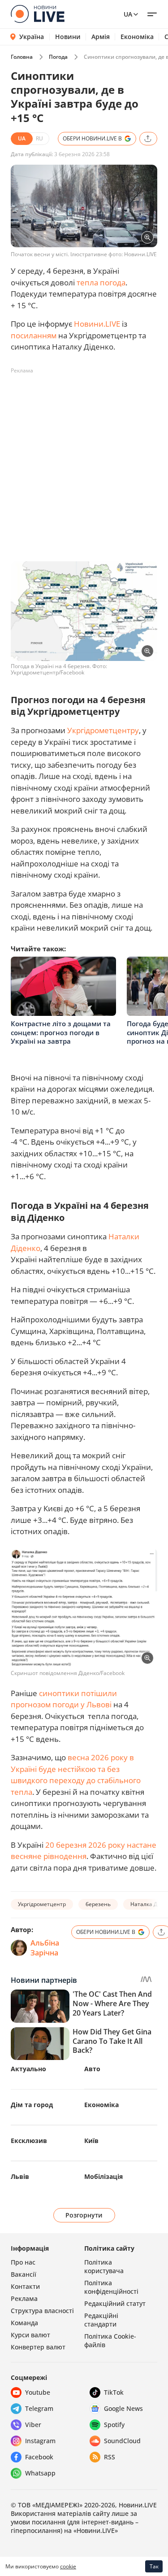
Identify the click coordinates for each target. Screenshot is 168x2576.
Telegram (39, 2408)
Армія (101, 37)
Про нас (23, 2262)
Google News (123, 2408)
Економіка (137, 37)
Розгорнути (84, 2215)
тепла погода (101, 282)
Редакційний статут (115, 2303)
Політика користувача (104, 2266)
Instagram (40, 2441)
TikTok (114, 2392)
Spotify (114, 2425)
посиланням (34, 335)
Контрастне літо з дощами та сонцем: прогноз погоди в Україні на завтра (61, 1032)
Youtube (38, 2392)
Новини (68, 37)
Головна (22, 57)
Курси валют (30, 2335)
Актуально (28, 2069)
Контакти (25, 2286)
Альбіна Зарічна (45, 1948)
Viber (33, 2425)
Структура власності (42, 2311)
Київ (91, 2141)
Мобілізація (103, 2176)
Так (154, 2566)
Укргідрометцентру (103, 730)
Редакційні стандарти (101, 2320)
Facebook (39, 2457)
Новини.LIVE (97, 324)
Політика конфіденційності (111, 2287)
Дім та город (32, 2105)
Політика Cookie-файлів (110, 2340)
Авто (92, 2069)
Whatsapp (40, 2473)
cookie (68, 2566)
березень (98, 1904)
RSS (110, 2457)
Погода (58, 57)
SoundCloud (122, 2441)
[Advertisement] (84, 462)
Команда (24, 2323)
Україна (32, 37)
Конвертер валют (38, 2347)
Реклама (24, 2298)
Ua (128, 14)
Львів (20, 2176)
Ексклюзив (29, 2141)
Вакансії (24, 2274)
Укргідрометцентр (42, 1904)
